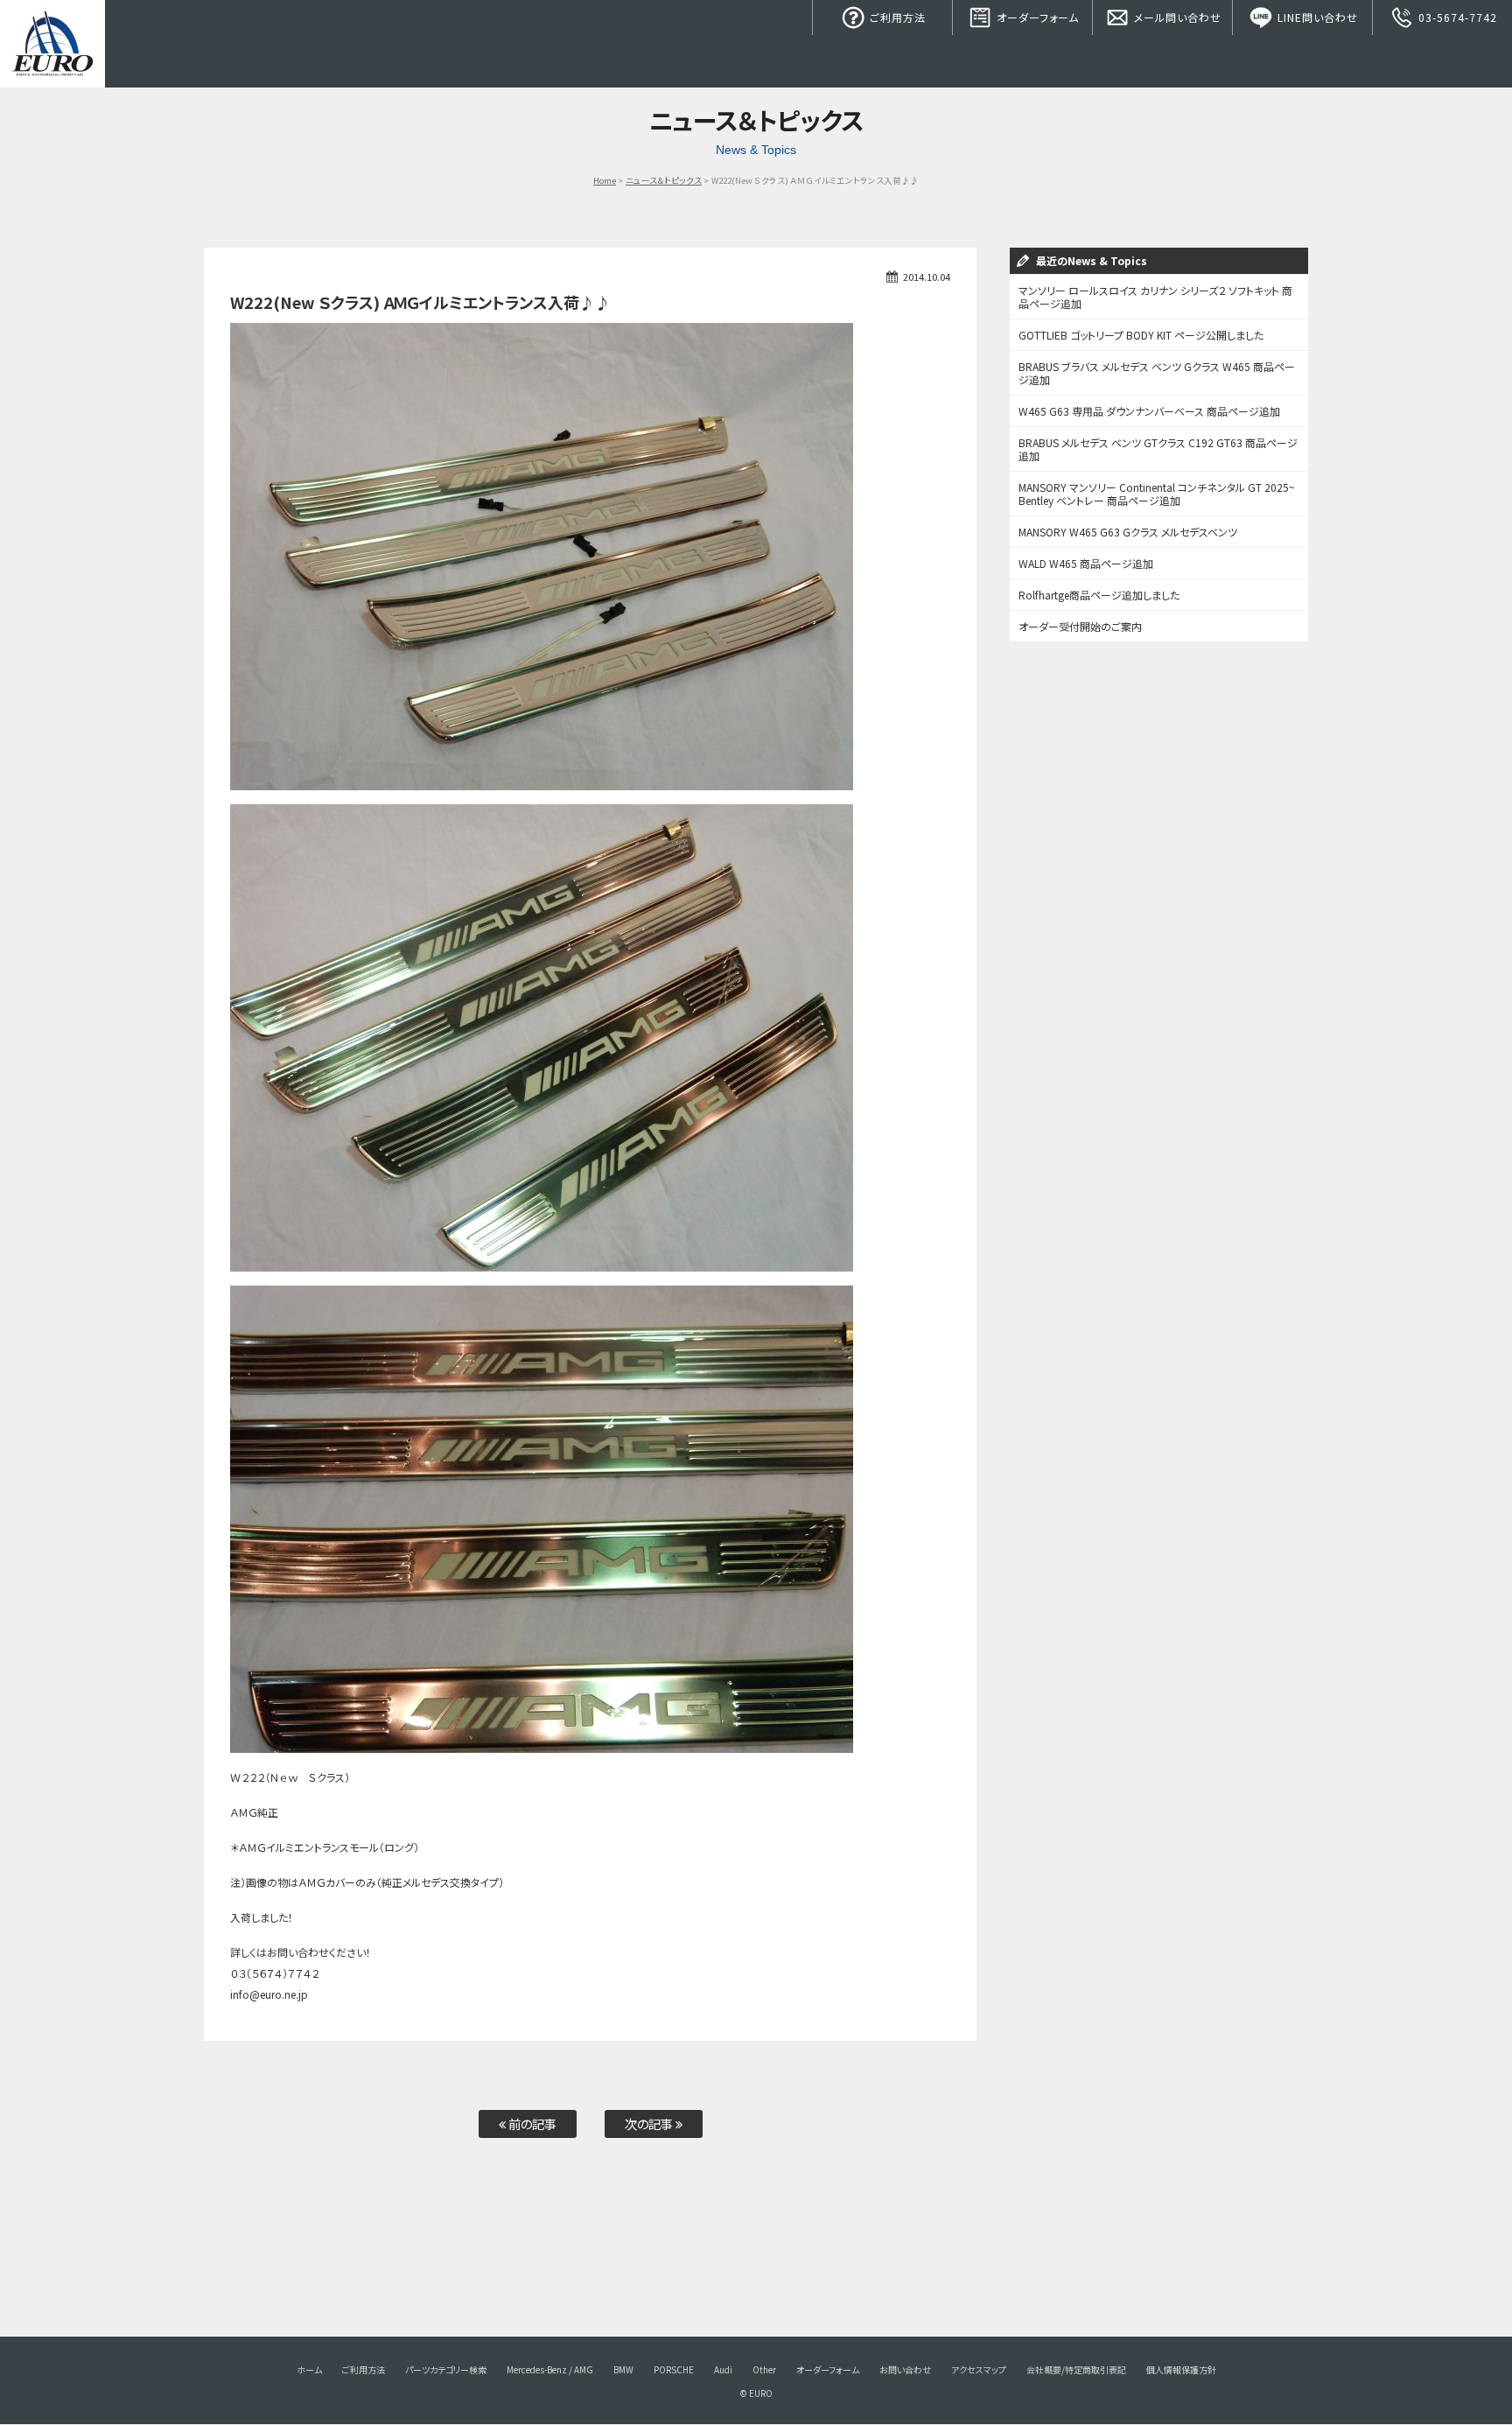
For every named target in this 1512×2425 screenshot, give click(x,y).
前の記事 (531, 2124)
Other (764, 2369)
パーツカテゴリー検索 (446, 2369)
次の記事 (650, 2124)
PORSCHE (674, 2369)
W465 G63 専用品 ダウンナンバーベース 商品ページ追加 (1149, 411)
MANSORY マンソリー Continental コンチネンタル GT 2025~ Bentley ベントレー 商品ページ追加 (1157, 494)
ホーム (309, 2369)
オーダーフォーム (1036, 17)
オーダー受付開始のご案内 (1080, 626)
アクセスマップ (979, 2369)
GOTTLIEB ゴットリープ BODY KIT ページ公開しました (1141, 335)
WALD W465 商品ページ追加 (1086, 563)
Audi (723, 2369)
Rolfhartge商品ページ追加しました (1099, 595)
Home (605, 180)
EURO (52, 44)
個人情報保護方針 (1181, 2369)
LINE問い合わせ (1316, 17)
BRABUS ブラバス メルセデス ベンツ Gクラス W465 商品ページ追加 (1157, 373)
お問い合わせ (905, 2369)
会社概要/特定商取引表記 (1076, 2369)
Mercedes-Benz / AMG (550, 2369)
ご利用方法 (896, 17)
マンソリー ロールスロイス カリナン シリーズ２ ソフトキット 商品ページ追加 (1155, 297)
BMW (623, 2369)
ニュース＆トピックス (664, 180)
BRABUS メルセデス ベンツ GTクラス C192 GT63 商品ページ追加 (1158, 449)
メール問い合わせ (1176, 17)
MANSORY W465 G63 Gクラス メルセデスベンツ (1128, 532)
